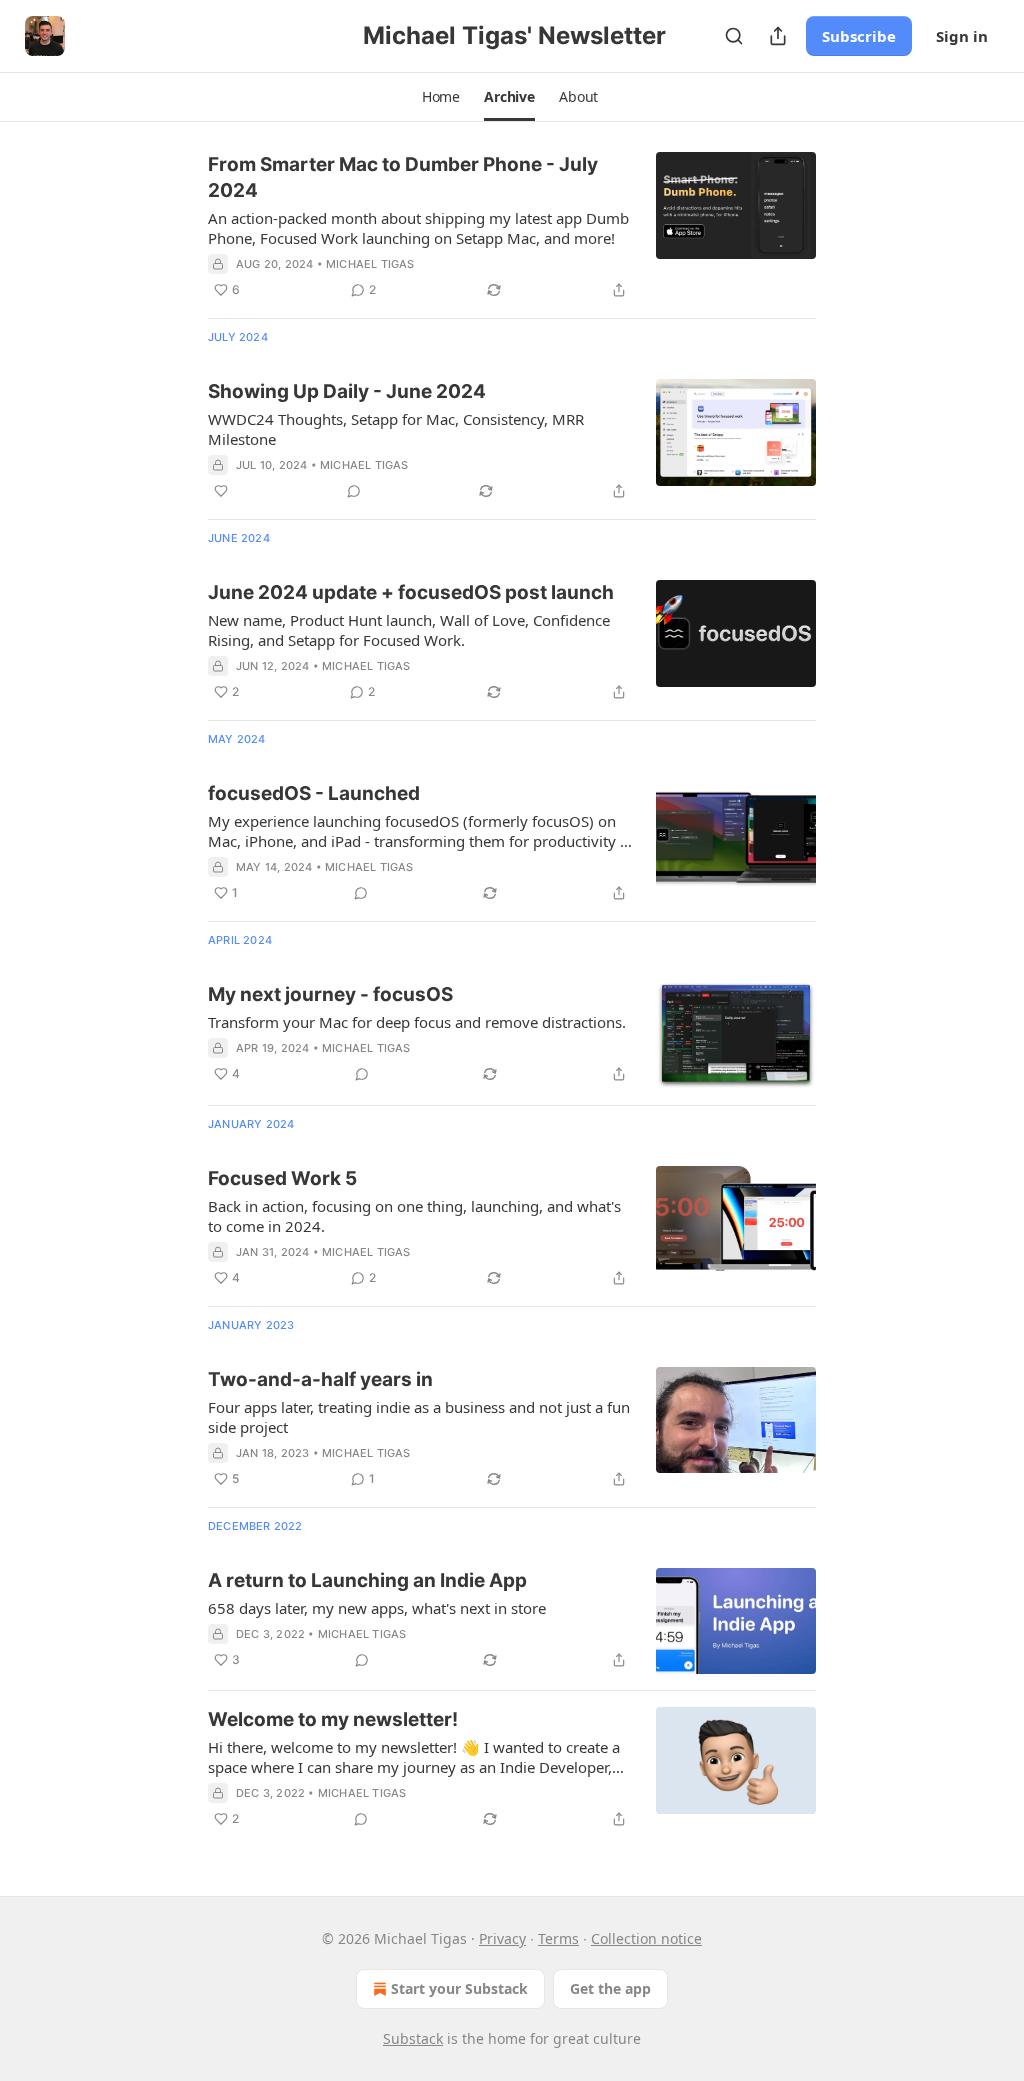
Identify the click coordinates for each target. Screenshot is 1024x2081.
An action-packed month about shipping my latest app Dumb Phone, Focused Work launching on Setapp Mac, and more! (418, 228)
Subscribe (859, 36)
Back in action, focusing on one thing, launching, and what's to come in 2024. (414, 1216)
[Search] (734, 36)
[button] (441, 97)
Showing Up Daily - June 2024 (347, 391)
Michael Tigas (370, 264)
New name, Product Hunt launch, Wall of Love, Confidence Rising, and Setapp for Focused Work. (409, 630)
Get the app (610, 1988)
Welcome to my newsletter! (333, 1719)
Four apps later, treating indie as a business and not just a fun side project (419, 1417)
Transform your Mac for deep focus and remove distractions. (417, 1022)
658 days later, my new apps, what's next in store (377, 1608)
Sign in (962, 36)
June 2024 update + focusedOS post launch (411, 592)
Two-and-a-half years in (320, 1379)
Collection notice (646, 1938)
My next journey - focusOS (330, 994)
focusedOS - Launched (314, 793)
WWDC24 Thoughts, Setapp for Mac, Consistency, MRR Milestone (396, 429)
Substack (413, 2038)
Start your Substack (459, 1988)
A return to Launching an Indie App (367, 1580)
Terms (558, 1938)
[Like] (221, 491)
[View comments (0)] (354, 491)
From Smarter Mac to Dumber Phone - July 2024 (403, 177)
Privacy (502, 1938)
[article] (512, 227)
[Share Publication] (778, 36)
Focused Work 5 (282, 1178)
